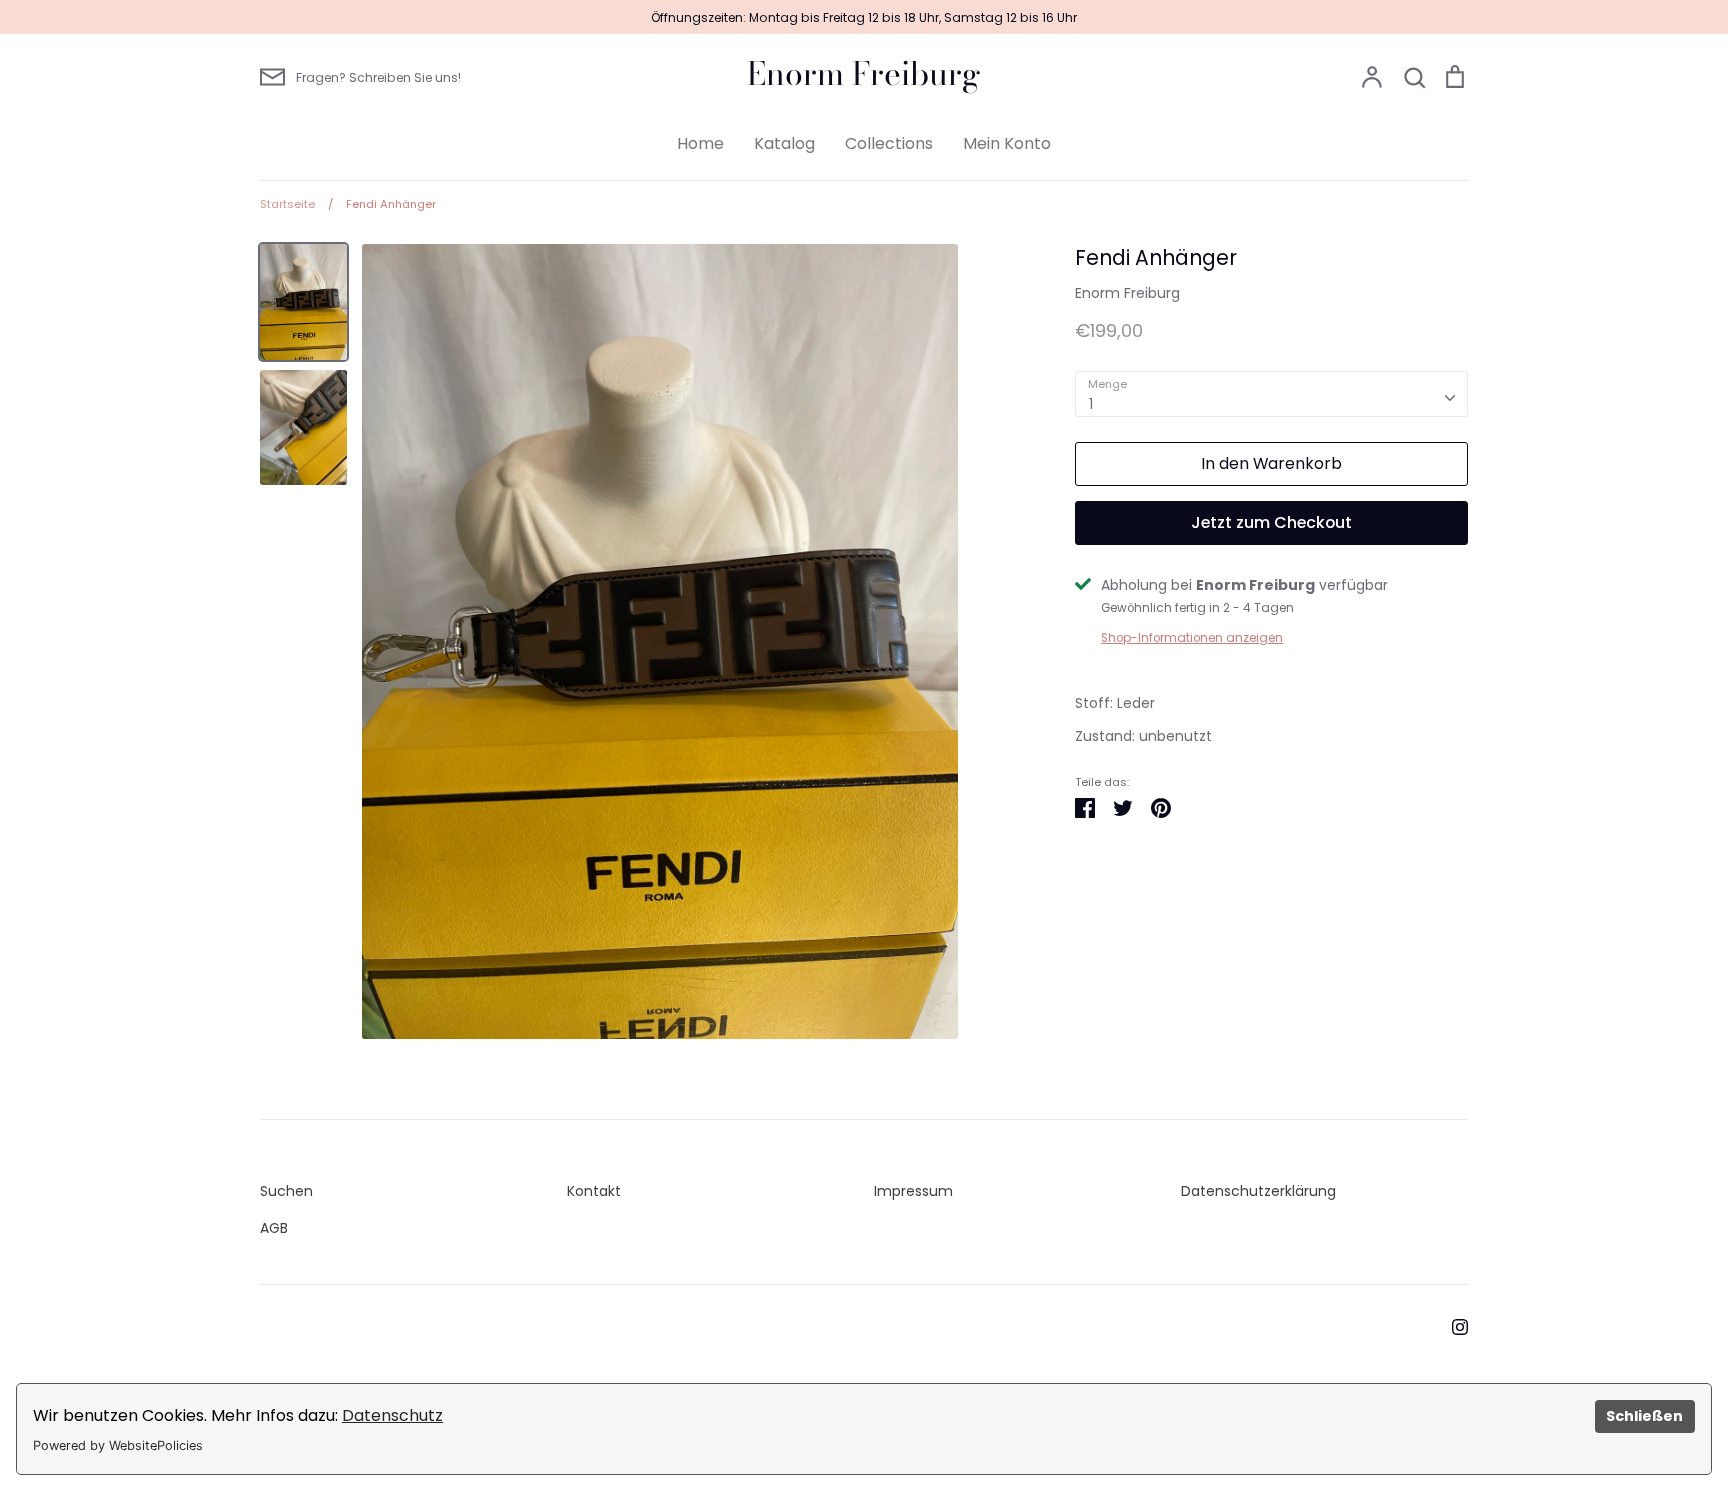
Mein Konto (1007, 143)
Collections (889, 143)
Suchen (286, 1191)
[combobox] (1271, 394)
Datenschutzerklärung (1258, 1191)
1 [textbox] (1091, 404)
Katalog (784, 143)
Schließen (1644, 1416)
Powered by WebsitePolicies (118, 1445)
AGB (274, 1228)
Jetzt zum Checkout (1271, 522)
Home (700, 143)
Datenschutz (392, 1415)
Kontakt (594, 1191)
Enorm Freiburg (864, 74)
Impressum (913, 1191)
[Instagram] (1452, 1326)
